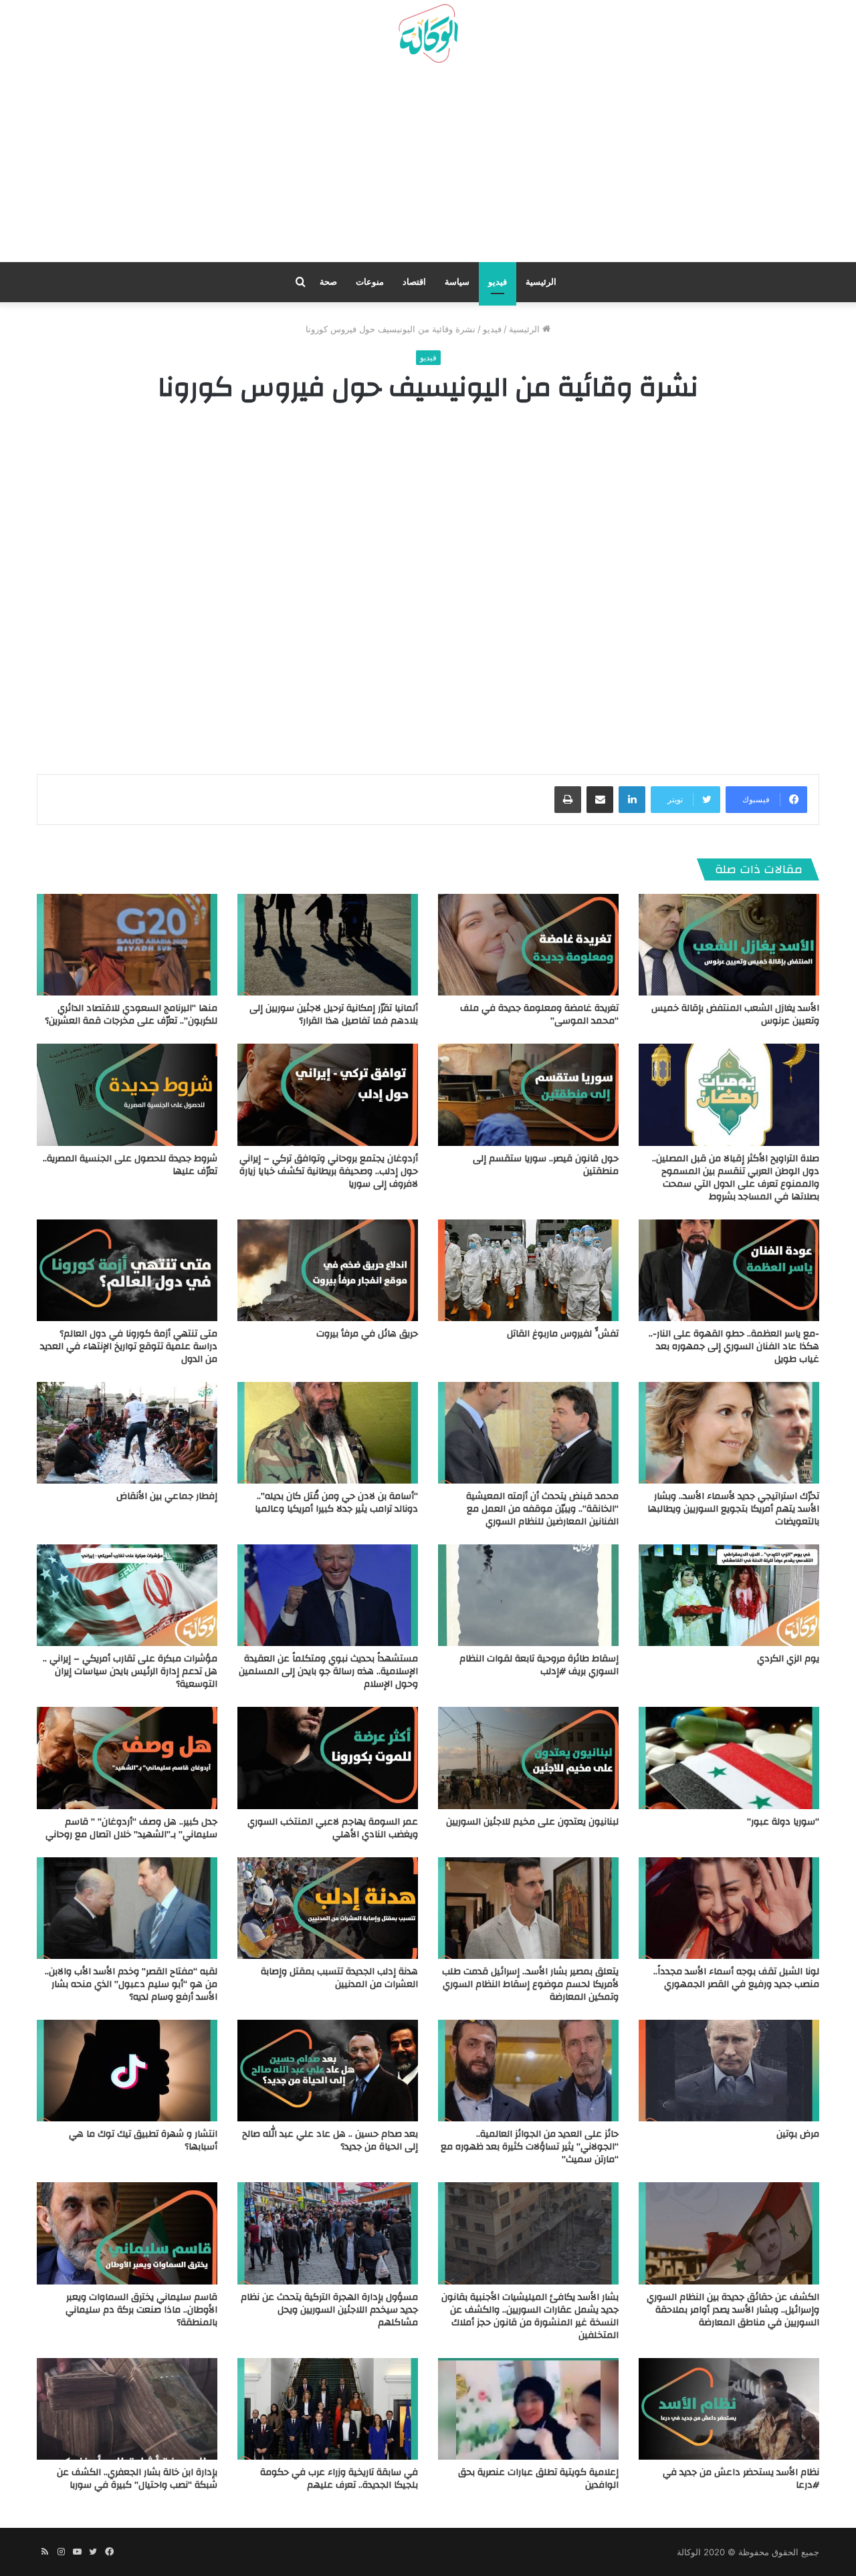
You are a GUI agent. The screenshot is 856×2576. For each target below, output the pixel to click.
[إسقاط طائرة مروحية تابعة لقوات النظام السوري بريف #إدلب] (528, 1595)
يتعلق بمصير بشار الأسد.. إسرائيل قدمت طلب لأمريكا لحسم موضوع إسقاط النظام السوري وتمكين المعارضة (530, 1984)
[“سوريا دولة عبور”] (729, 1758)
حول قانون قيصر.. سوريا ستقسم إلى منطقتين (546, 1165)
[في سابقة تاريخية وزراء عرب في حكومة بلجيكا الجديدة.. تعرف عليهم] (328, 2409)
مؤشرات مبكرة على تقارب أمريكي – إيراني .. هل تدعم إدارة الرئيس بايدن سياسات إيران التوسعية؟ (130, 1671)
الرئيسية (541, 282)
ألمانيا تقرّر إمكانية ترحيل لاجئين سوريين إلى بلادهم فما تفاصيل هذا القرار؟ (334, 1015)
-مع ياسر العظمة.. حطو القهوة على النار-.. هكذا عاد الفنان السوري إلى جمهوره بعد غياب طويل (734, 1346)
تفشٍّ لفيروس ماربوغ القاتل (563, 1334)
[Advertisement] (428, 168)
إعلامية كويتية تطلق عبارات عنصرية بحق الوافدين (538, 2479)
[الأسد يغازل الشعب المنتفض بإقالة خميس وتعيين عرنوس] (729, 945)
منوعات (370, 282)
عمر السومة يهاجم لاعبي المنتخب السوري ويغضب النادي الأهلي (333, 1828)
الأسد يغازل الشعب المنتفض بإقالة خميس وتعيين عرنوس (735, 1015)
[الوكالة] (428, 34)
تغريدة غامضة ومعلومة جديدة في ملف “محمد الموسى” (539, 1015)
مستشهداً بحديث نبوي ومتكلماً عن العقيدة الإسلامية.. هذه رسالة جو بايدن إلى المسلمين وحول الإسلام (328, 1671)
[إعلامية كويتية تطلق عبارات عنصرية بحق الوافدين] (528, 2409)
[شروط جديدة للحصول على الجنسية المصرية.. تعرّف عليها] (127, 1094)
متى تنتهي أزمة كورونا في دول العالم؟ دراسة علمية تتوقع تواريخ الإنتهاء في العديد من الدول (129, 1346)
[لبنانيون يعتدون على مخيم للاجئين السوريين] (528, 1758)
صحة (328, 282)
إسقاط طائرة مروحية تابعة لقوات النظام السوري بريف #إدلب (539, 1665)
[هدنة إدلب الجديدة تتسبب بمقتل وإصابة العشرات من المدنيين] (328, 1908)
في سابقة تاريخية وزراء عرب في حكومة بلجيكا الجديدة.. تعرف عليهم (339, 2479)
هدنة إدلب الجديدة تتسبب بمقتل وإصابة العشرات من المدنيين (339, 1978)
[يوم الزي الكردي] (729, 1595)
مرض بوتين (798, 2134)
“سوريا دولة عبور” (783, 1822)
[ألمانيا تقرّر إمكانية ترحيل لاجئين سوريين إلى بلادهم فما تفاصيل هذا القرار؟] (328, 945)
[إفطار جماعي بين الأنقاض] (127, 1433)
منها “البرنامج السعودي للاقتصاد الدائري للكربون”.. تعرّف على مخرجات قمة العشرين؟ (131, 1015)
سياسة (457, 282)
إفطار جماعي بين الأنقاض (167, 1496)
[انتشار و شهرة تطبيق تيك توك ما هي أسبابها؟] (127, 2071)
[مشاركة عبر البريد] (600, 800)
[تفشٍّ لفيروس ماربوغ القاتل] (528, 1270)
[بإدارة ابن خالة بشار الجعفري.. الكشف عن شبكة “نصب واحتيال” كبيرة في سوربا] (127, 2409)
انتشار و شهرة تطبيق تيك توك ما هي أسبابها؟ (143, 2140)
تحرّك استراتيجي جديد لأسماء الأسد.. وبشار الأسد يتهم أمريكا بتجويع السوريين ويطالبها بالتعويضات (733, 1509)
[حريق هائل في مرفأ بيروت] (328, 1270)
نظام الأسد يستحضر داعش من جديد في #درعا (741, 2479)
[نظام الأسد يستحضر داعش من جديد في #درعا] (729, 2409)
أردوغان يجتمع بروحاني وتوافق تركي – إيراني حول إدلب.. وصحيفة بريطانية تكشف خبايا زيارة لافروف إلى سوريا (329, 1171)
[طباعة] (568, 800)
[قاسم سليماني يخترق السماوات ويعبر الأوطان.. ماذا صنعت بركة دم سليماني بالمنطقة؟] (127, 2233)
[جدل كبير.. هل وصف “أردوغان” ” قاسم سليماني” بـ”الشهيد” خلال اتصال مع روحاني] (127, 1758)
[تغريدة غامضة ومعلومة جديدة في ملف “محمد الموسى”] (528, 945)
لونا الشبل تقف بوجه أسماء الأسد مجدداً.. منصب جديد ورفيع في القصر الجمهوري (736, 1978)
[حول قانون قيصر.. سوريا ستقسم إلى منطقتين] (528, 1094)
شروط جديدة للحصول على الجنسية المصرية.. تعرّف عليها (130, 1165)
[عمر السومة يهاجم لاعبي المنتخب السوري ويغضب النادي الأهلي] (328, 1758)
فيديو (498, 282)
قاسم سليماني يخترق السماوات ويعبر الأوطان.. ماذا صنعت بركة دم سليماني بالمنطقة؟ (141, 2310)
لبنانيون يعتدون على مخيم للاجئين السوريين (532, 1822)
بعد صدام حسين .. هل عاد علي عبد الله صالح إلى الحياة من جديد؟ (330, 2140)
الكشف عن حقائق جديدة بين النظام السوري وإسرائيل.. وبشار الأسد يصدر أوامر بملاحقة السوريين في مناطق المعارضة (733, 2310)
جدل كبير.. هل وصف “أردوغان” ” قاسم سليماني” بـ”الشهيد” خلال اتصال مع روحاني (131, 1828)
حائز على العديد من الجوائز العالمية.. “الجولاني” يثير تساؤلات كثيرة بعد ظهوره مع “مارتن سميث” (530, 2147)
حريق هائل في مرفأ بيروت (367, 1334)
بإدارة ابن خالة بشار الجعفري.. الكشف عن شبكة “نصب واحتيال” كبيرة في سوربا (137, 2479)
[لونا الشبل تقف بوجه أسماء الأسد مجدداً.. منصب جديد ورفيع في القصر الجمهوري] (729, 1908)
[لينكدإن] (632, 800)
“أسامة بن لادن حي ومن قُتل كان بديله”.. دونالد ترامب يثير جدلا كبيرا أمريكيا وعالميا (336, 1503)
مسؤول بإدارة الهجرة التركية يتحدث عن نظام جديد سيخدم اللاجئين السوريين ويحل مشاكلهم (329, 2310)
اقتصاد (414, 282)
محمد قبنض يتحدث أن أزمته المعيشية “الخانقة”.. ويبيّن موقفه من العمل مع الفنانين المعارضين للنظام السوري (542, 1509)
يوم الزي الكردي (788, 1659)
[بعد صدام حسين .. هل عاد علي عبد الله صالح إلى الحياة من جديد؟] (328, 2071)
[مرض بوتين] (729, 2071)
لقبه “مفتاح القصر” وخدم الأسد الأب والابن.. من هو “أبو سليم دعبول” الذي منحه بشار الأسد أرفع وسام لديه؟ (131, 1984)
